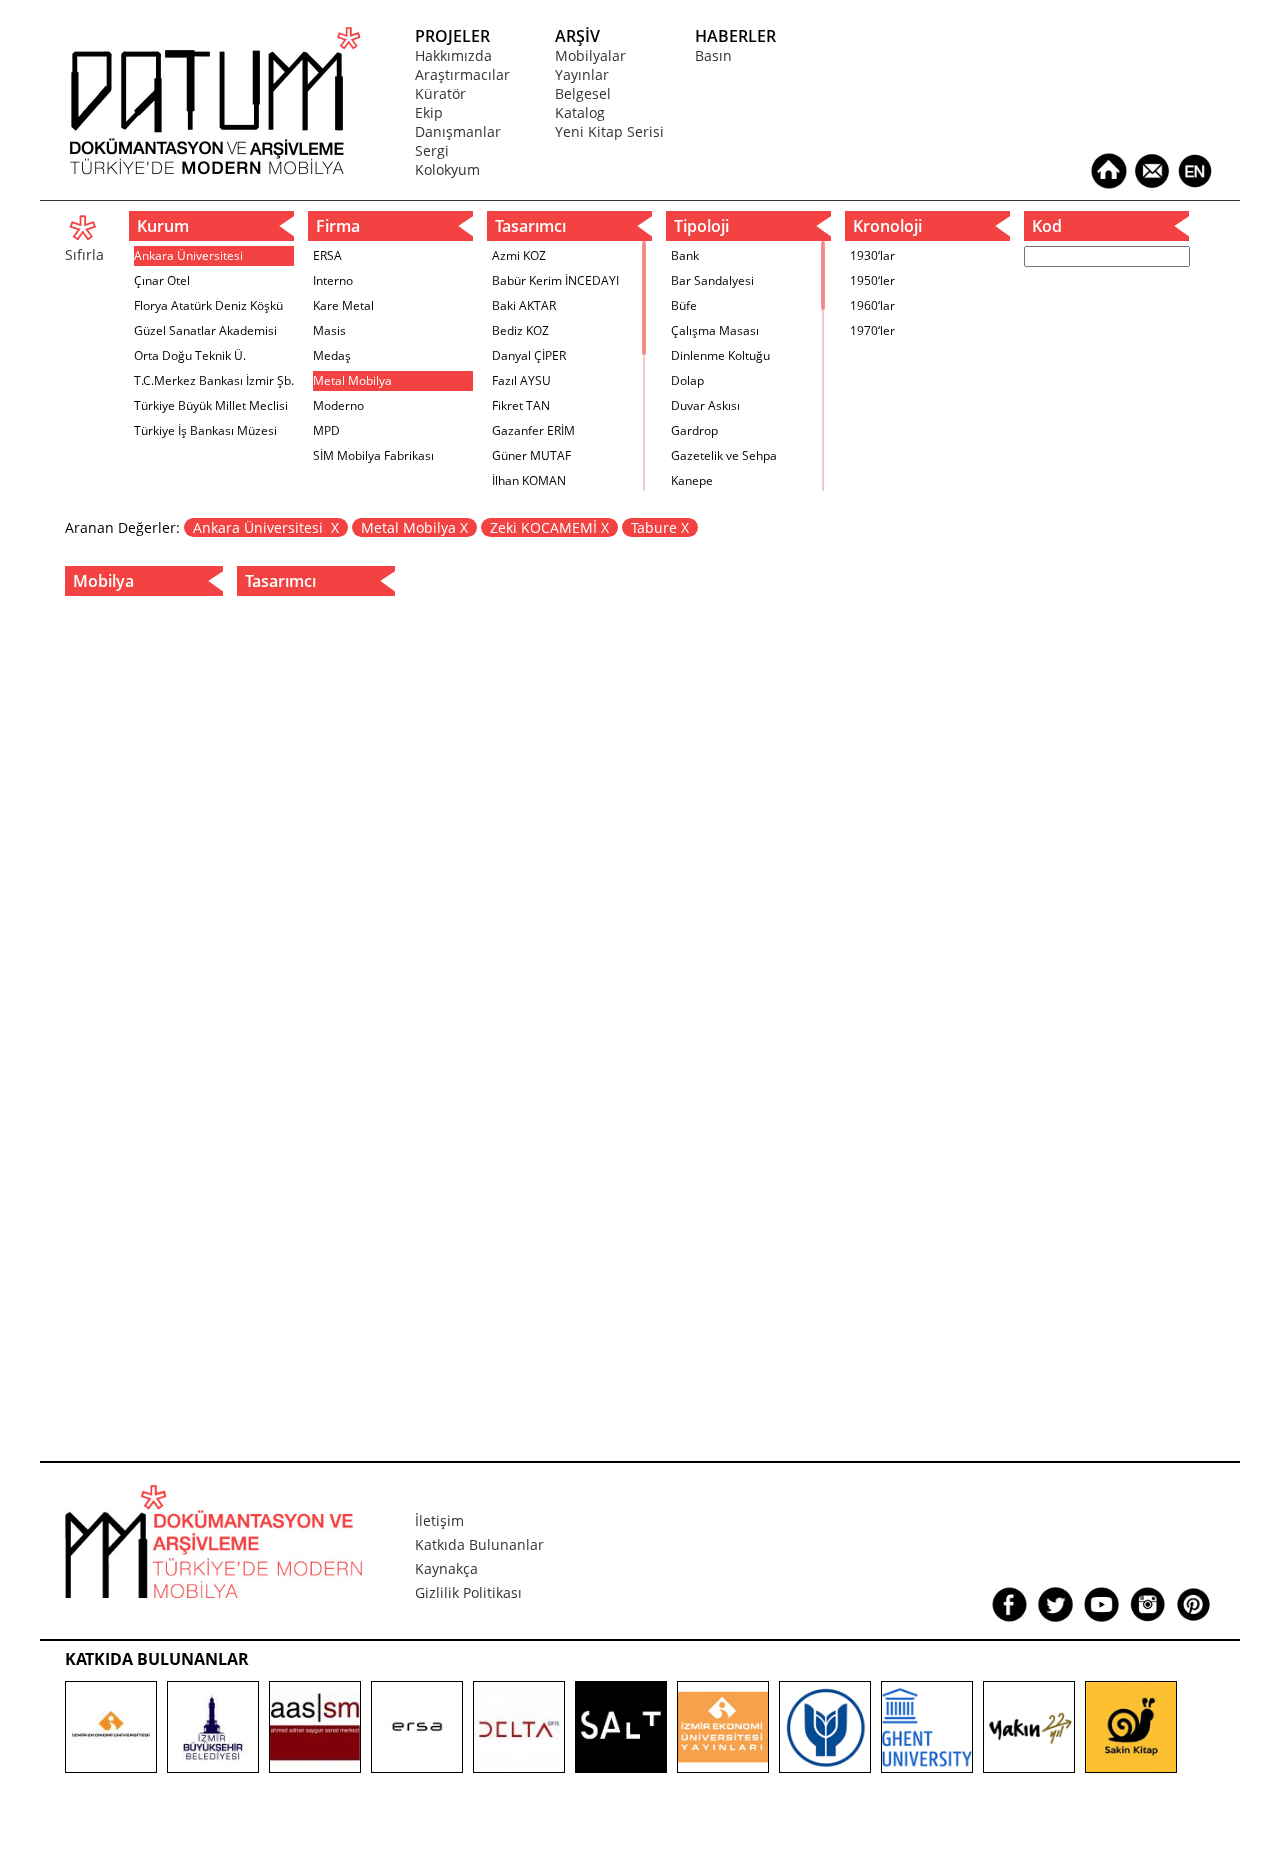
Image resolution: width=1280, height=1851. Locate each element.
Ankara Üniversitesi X (266, 527)
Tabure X (660, 527)
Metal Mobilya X (414, 527)
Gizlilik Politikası (468, 1592)
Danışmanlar (458, 131)
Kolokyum (447, 169)
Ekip (429, 112)
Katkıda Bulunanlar (479, 1544)
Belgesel (583, 93)
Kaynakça (446, 1568)
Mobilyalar (590, 55)
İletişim (439, 1520)
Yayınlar (582, 74)
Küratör (440, 93)
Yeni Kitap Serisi (609, 131)
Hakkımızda (453, 55)
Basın (713, 55)
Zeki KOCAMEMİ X (549, 527)
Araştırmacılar (462, 74)
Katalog (580, 112)
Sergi (432, 150)
